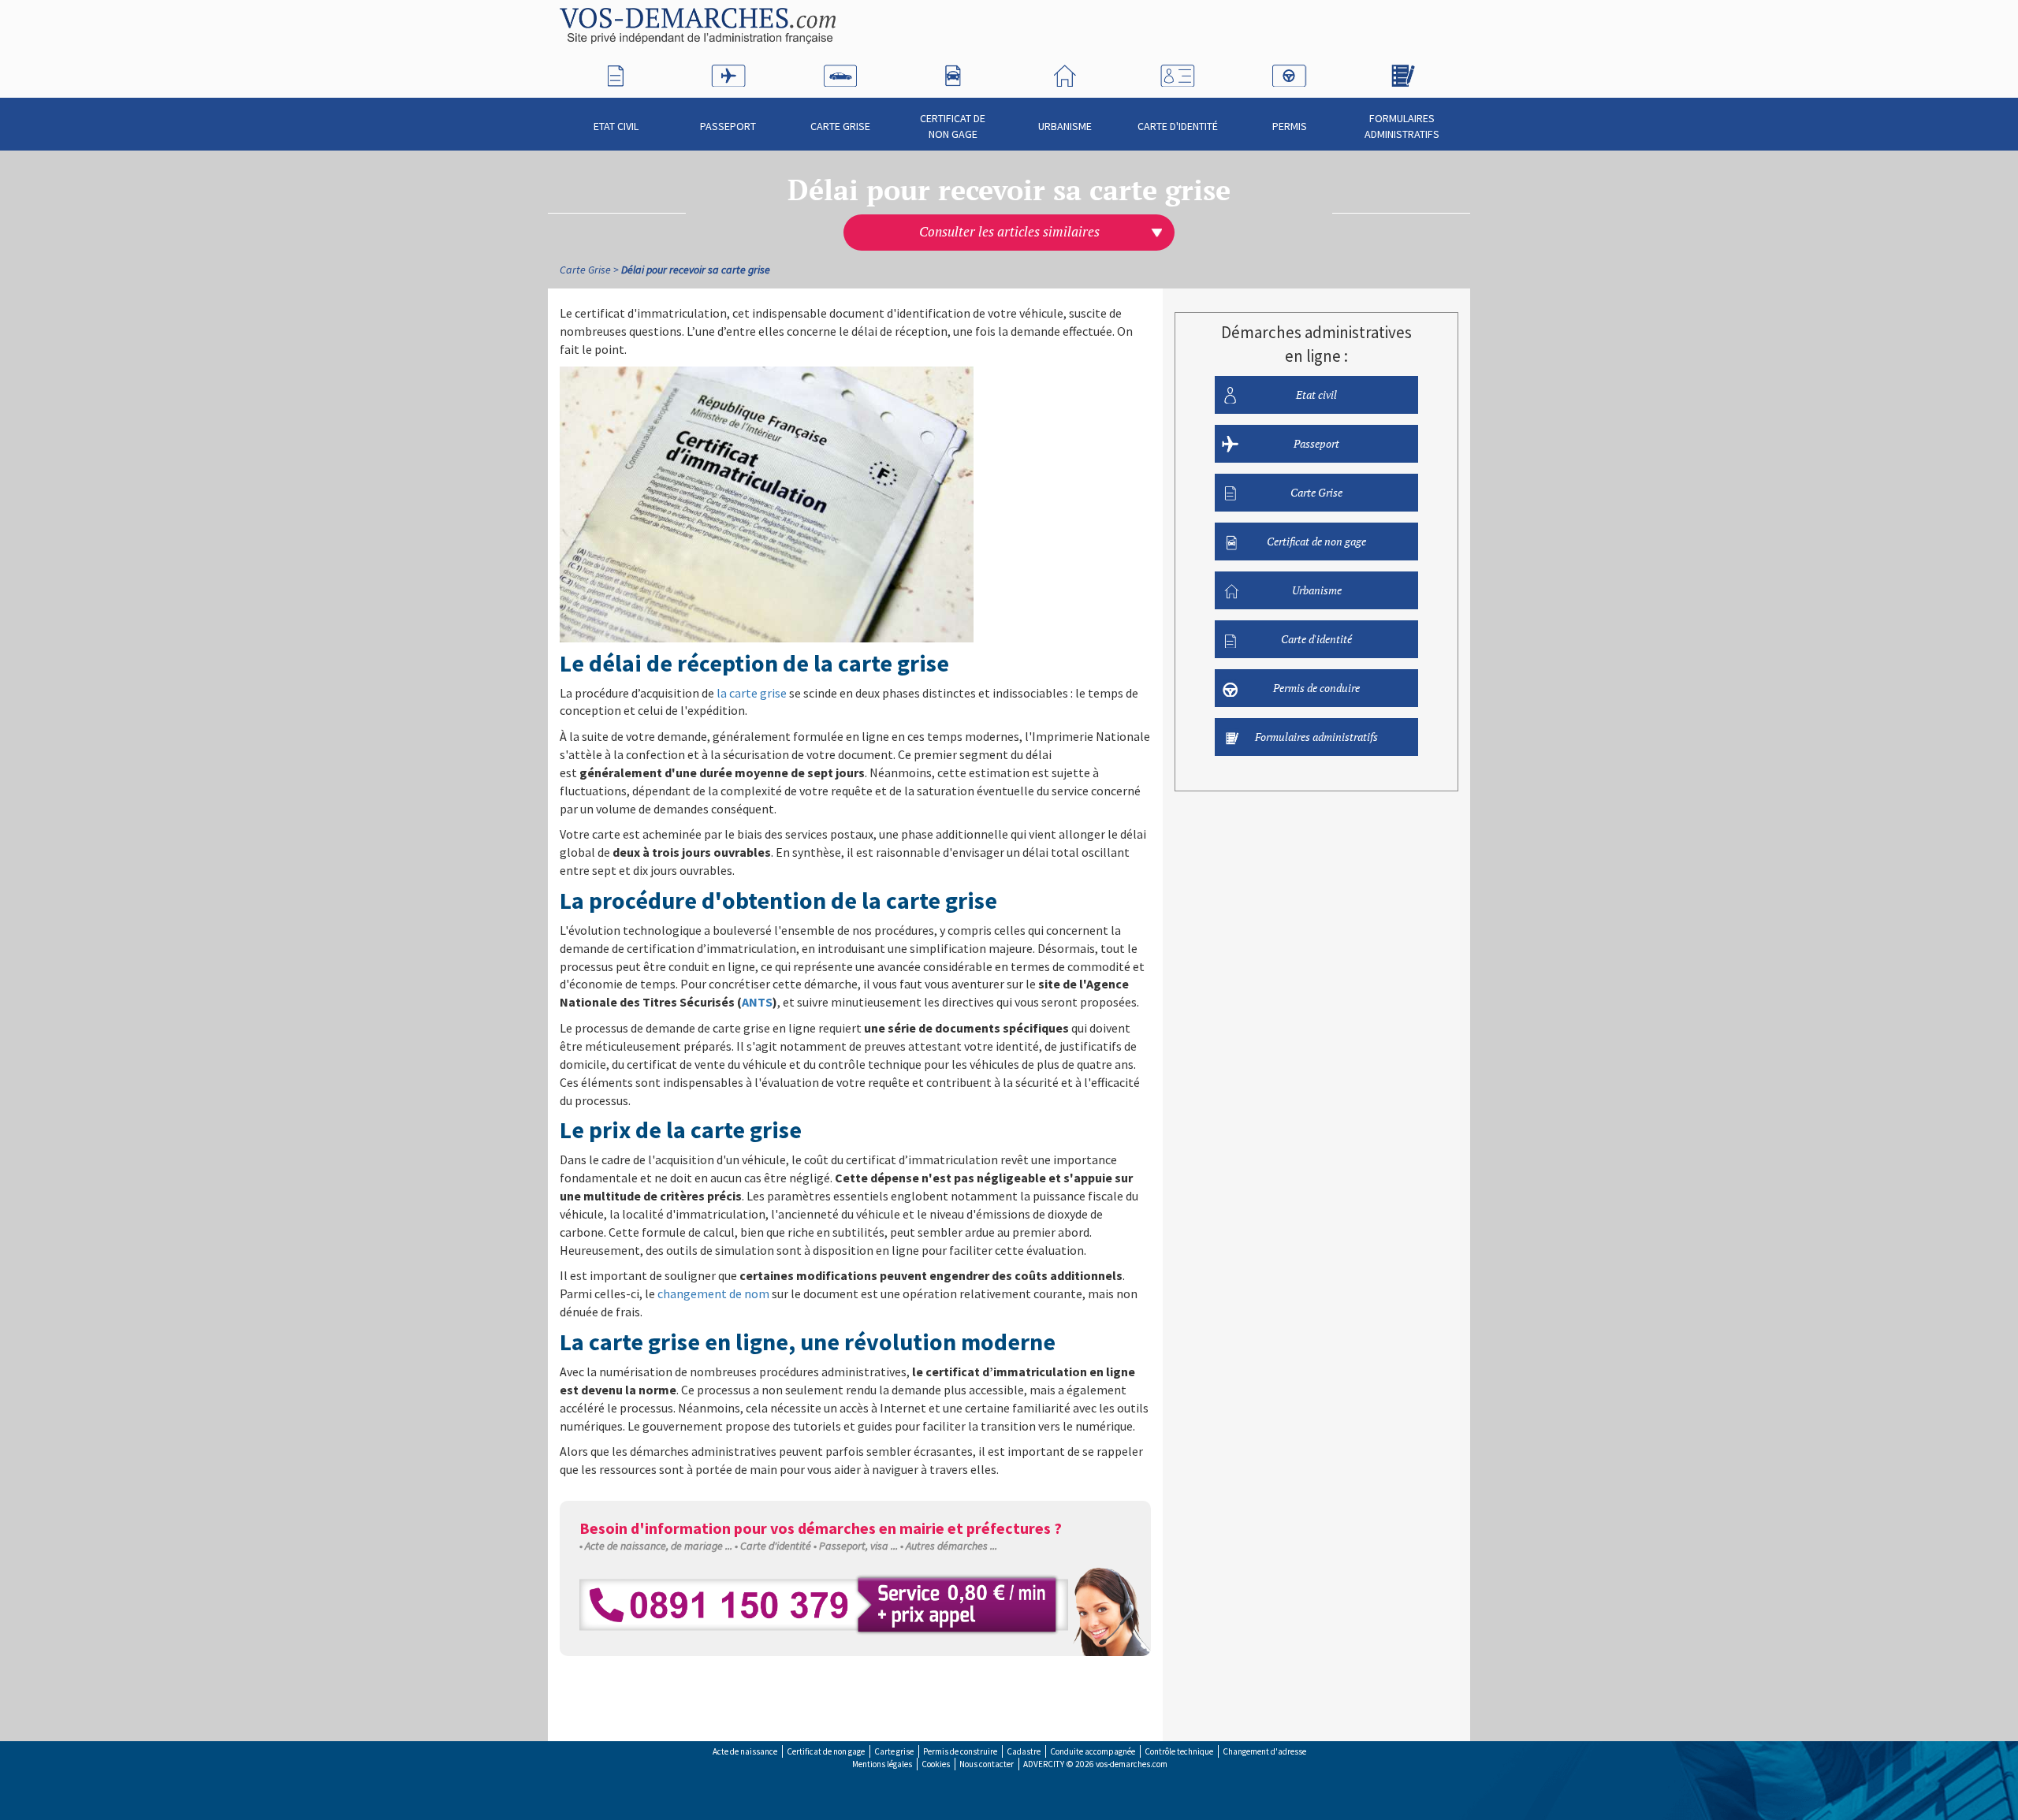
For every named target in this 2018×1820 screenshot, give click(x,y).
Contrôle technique (1179, 1751)
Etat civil (616, 126)
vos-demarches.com (1132, 1764)
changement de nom (713, 1293)
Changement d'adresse (1264, 1751)
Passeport (728, 126)
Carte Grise (840, 126)
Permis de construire (960, 1751)
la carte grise (752, 693)
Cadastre (1024, 1751)
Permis (1290, 126)
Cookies (936, 1764)
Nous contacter (987, 1764)
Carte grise (894, 1751)
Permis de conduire (1316, 688)
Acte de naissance (745, 1751)
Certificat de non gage (953, 126)
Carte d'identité (1178, 126)
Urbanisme (1065, 126)
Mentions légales (882, 1764)
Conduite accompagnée (1093, 1751)
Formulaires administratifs (1402, 126)
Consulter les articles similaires (1009, 232)
